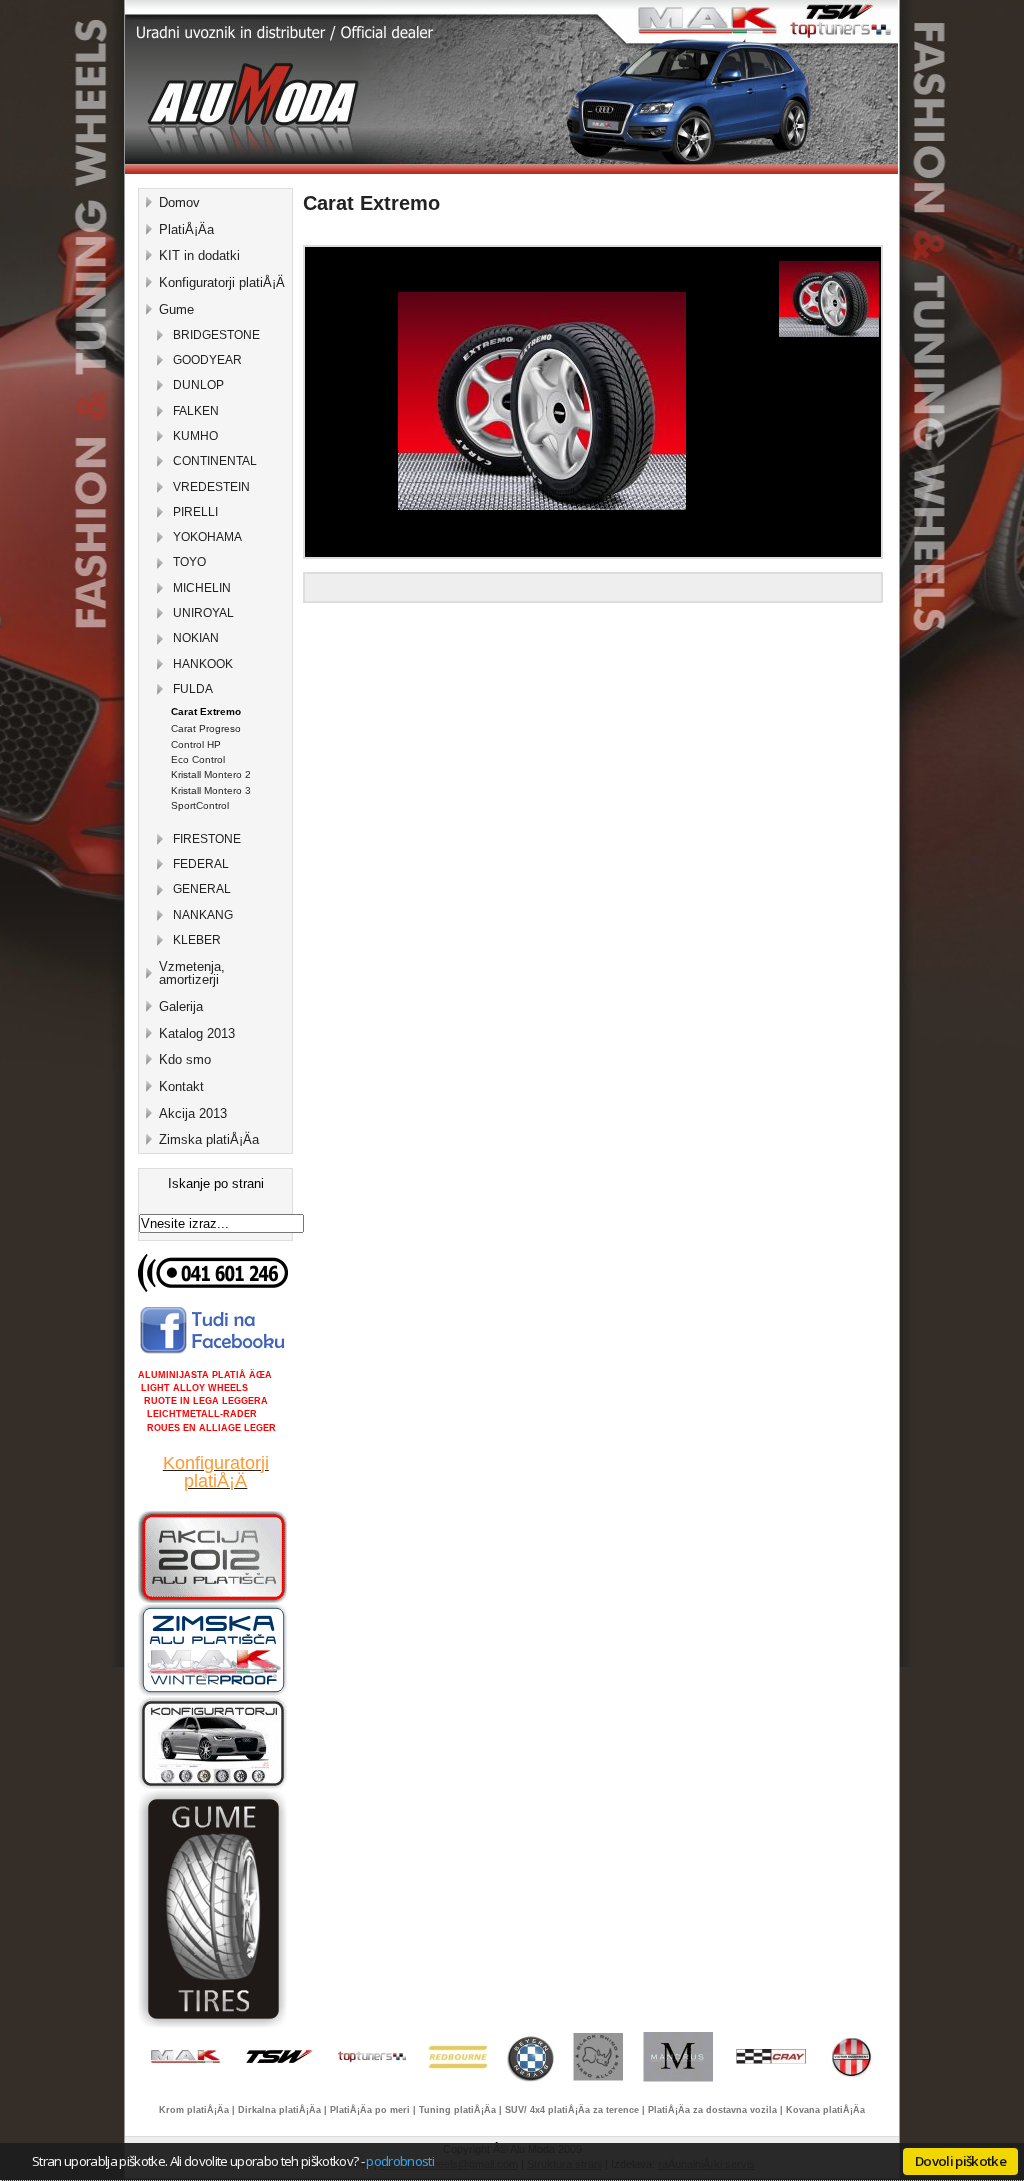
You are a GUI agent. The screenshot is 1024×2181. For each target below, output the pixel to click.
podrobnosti (400, 2161)
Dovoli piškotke (960, 2161)
